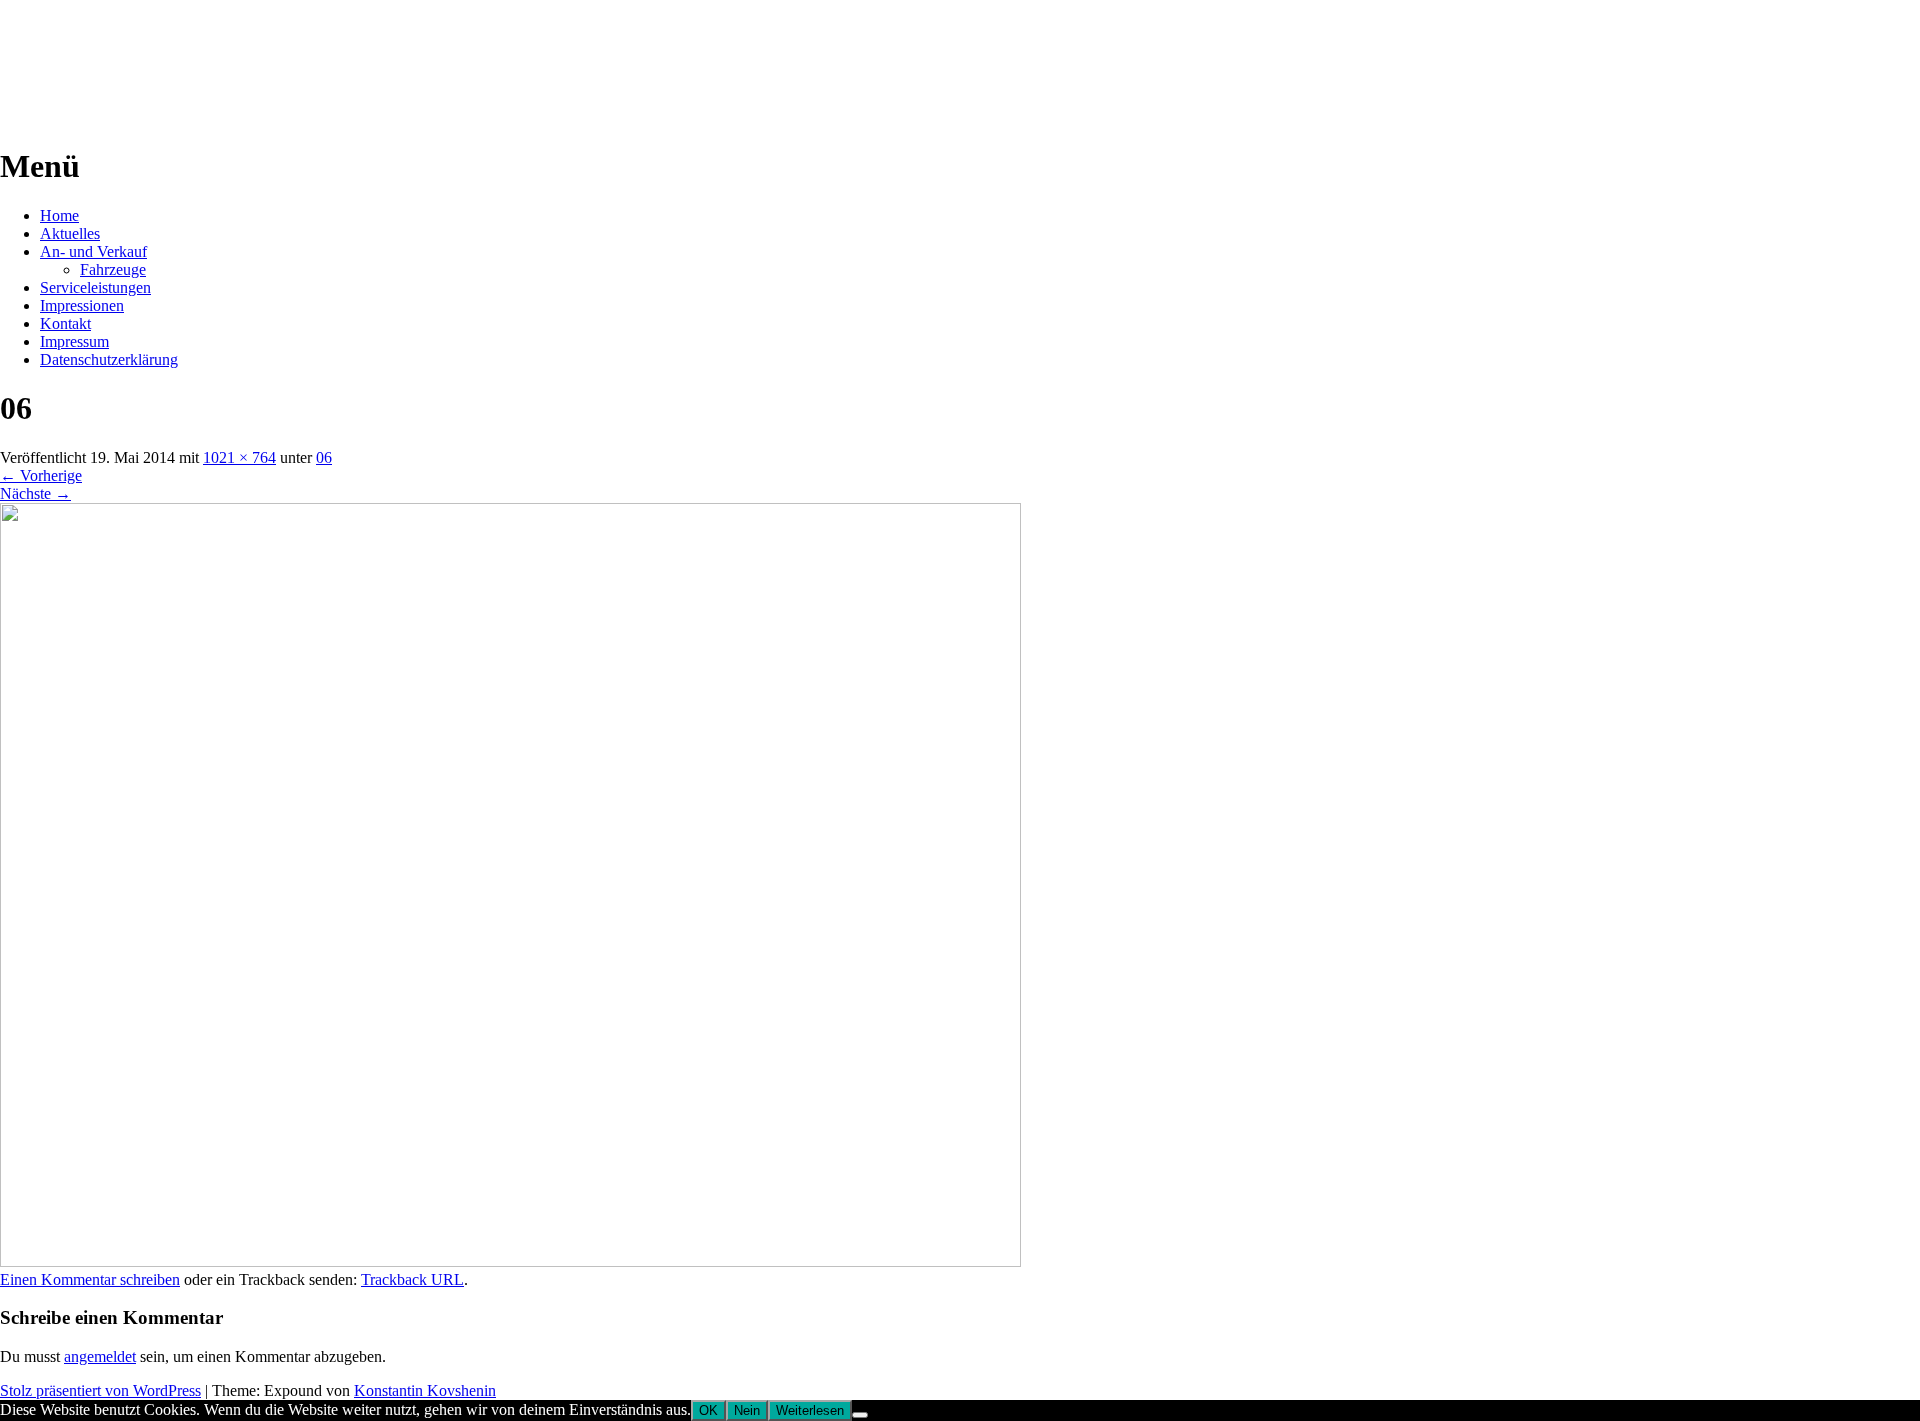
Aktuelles (70, 233)
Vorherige (41, 475)
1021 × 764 (239, 457)
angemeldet (100, 1356)
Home (59, 215)
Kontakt (65, 323)
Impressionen (82, 305)
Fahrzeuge (113, 269)
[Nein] (860, 1415)
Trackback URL (412, 1279)
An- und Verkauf (93, 251)
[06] (510, 1261)
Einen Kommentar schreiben (90, 1279)
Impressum (74, 341)
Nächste (35, 493)
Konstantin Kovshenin (425, 1390)
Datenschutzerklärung (109, 359)
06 (324, 457)
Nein (747, 1410)
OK (708, 1410)
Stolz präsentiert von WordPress (100, 1390)
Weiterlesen (810, 1410)
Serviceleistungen (95, 287)
